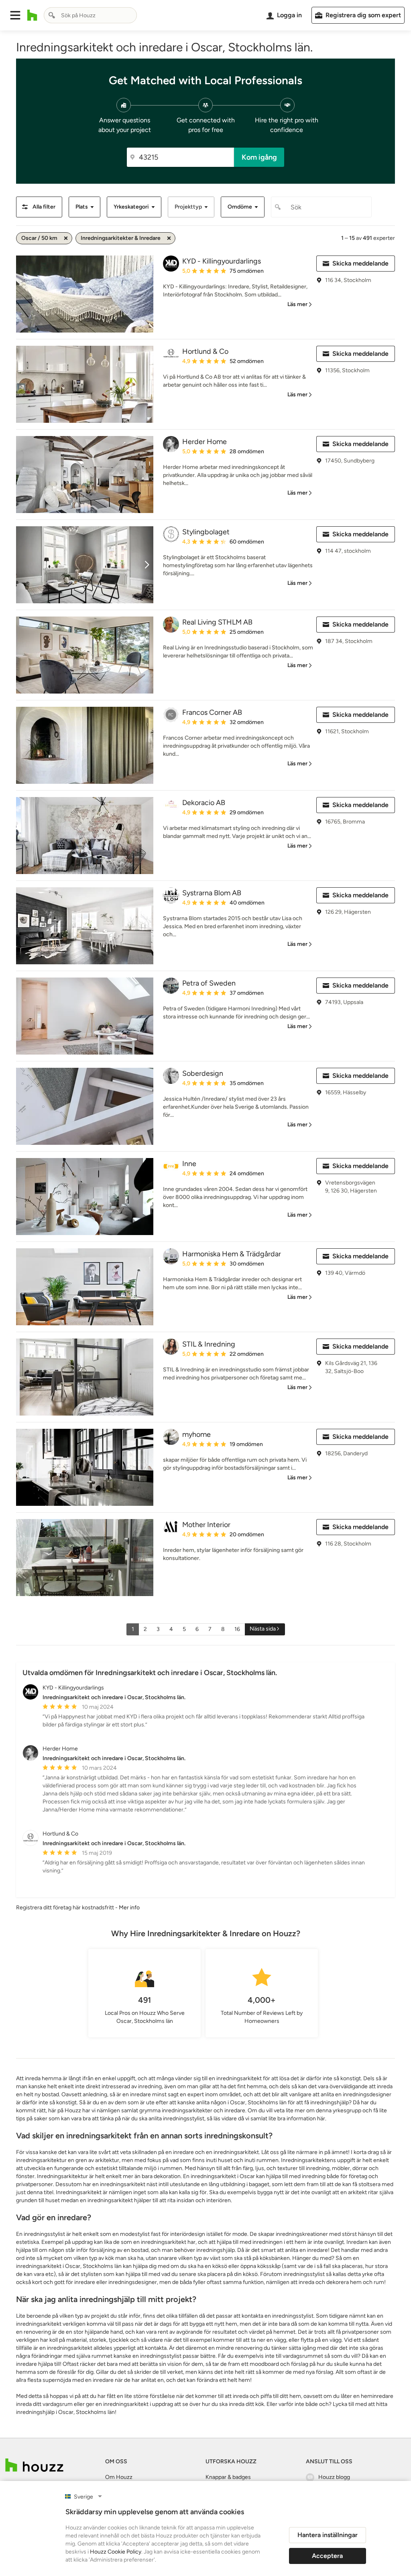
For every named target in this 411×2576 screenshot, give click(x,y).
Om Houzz (119, 2477)
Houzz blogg (334, 2477)
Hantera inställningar (328, 2535)
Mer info (129, 1908)
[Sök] (52, 15)
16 (237, 1629)
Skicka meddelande (360, 263)
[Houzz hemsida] (32, 15)
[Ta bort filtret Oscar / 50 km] (66, 238)
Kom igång (259, 157)
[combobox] (90, 15)
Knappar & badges (228, 2477)
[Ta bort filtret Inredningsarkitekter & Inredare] (169, 238)
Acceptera (327, 2556)
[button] (15, 15)
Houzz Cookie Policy (116, 2552)
